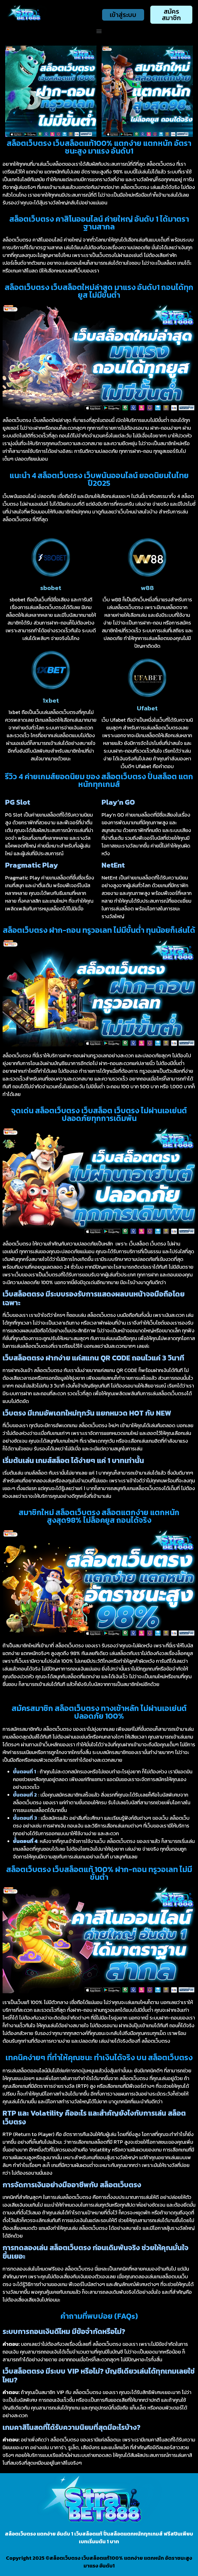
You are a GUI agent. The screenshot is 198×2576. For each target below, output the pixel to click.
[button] (99, 31)
